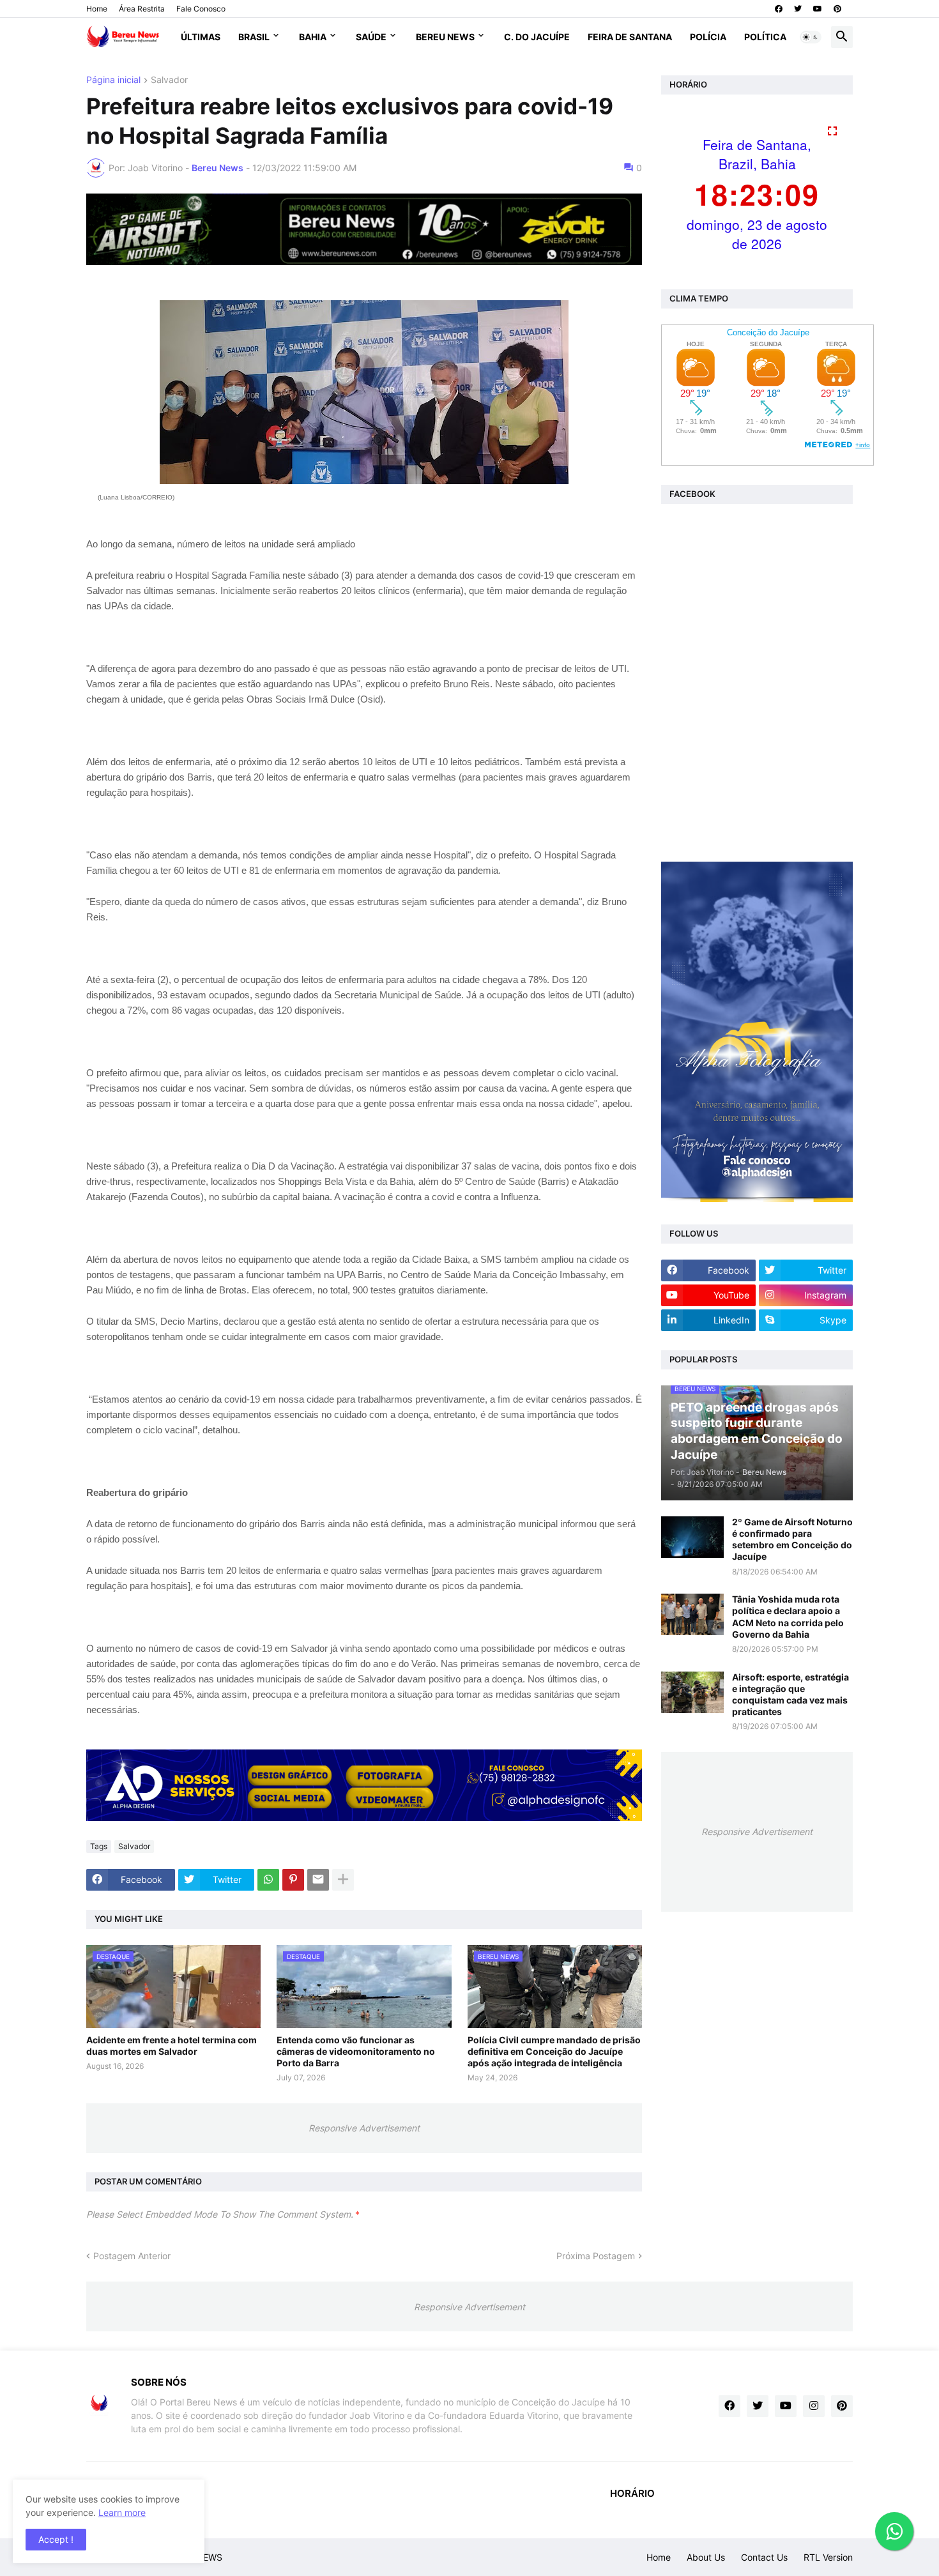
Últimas (201, 37)
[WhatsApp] (268, 1880)
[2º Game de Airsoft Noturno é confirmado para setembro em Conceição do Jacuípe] (692, 1537)
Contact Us (764, 2557)
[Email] (318, 1880)
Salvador (169, 80)
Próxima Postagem (596, 2256)
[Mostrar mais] (343, 1880)
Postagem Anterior (132, 2256)
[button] (811, 37)
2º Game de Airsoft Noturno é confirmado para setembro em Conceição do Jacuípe (792, 1539)
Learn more (122, 2512)
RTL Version (828, 2557)
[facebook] (779, 9)
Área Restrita (142, 9)
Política (765, 37)
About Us (706, 2557)
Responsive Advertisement (364, 2128)
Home (97, 9)
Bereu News (445, 37)
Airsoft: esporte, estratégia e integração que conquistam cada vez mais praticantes (790, 1695)
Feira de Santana (630, 37)
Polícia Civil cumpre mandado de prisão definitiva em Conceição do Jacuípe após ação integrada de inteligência (554, 2051)
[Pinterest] (293, 1880)
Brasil (254, 37)
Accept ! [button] (56, 2539)
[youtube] (818, 9)
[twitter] (798, 9)
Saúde (371, 37)
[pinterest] (837, 9)
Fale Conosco (201, 9)
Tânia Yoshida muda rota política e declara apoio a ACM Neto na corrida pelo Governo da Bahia (788, 1617)
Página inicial (113, 80)
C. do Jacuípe (537, 37)
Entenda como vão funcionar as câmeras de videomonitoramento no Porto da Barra (356, 2051)
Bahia (313, 37)
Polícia (708, 37)
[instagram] (814, 2406)
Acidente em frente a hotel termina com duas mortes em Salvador (172, 2046)
